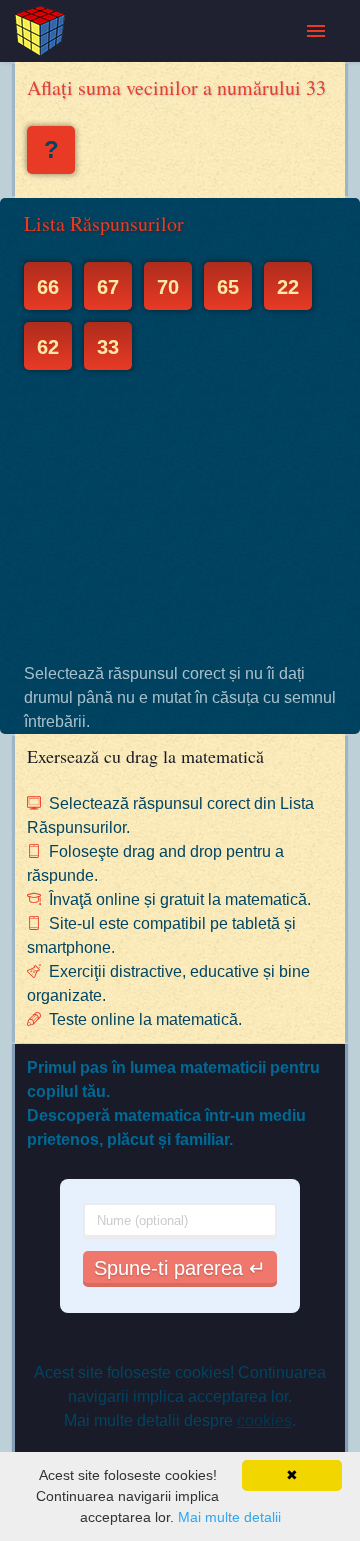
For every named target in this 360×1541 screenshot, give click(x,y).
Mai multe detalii (229, 1517)
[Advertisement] (180, 516)
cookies (264, 1420)
